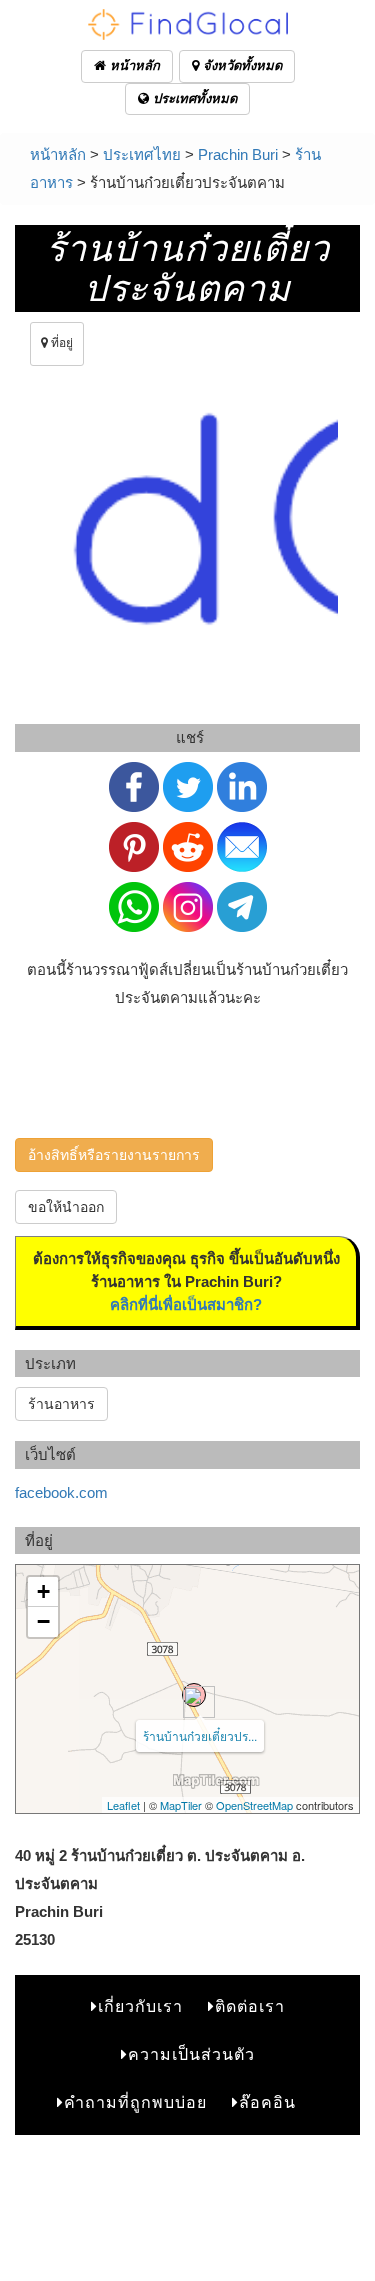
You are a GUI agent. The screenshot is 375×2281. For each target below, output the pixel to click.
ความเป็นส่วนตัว (191, 2054)
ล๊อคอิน (267, 2102)
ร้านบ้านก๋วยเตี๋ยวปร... (200, 1735)
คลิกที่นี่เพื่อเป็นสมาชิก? (186, 1304)
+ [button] (43, 1591)
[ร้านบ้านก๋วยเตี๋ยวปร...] (194, 1695)
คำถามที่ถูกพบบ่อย (135, 2102)
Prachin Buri (238, 154)
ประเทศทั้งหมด (193, 98)
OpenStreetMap (254, 1805)
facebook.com (61, 1492)
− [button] (43, 1621)
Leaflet (123, 1805)
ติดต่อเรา (250, 2006)
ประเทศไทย (142, 154)
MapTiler (181, 1805)
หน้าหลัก (133, 65)
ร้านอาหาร (61, 1404)
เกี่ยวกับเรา (140, 2006)
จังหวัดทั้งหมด (240, 65)
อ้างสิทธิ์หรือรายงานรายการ (114, 1155)
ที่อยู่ (60, 343)
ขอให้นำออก (66, 1207)
